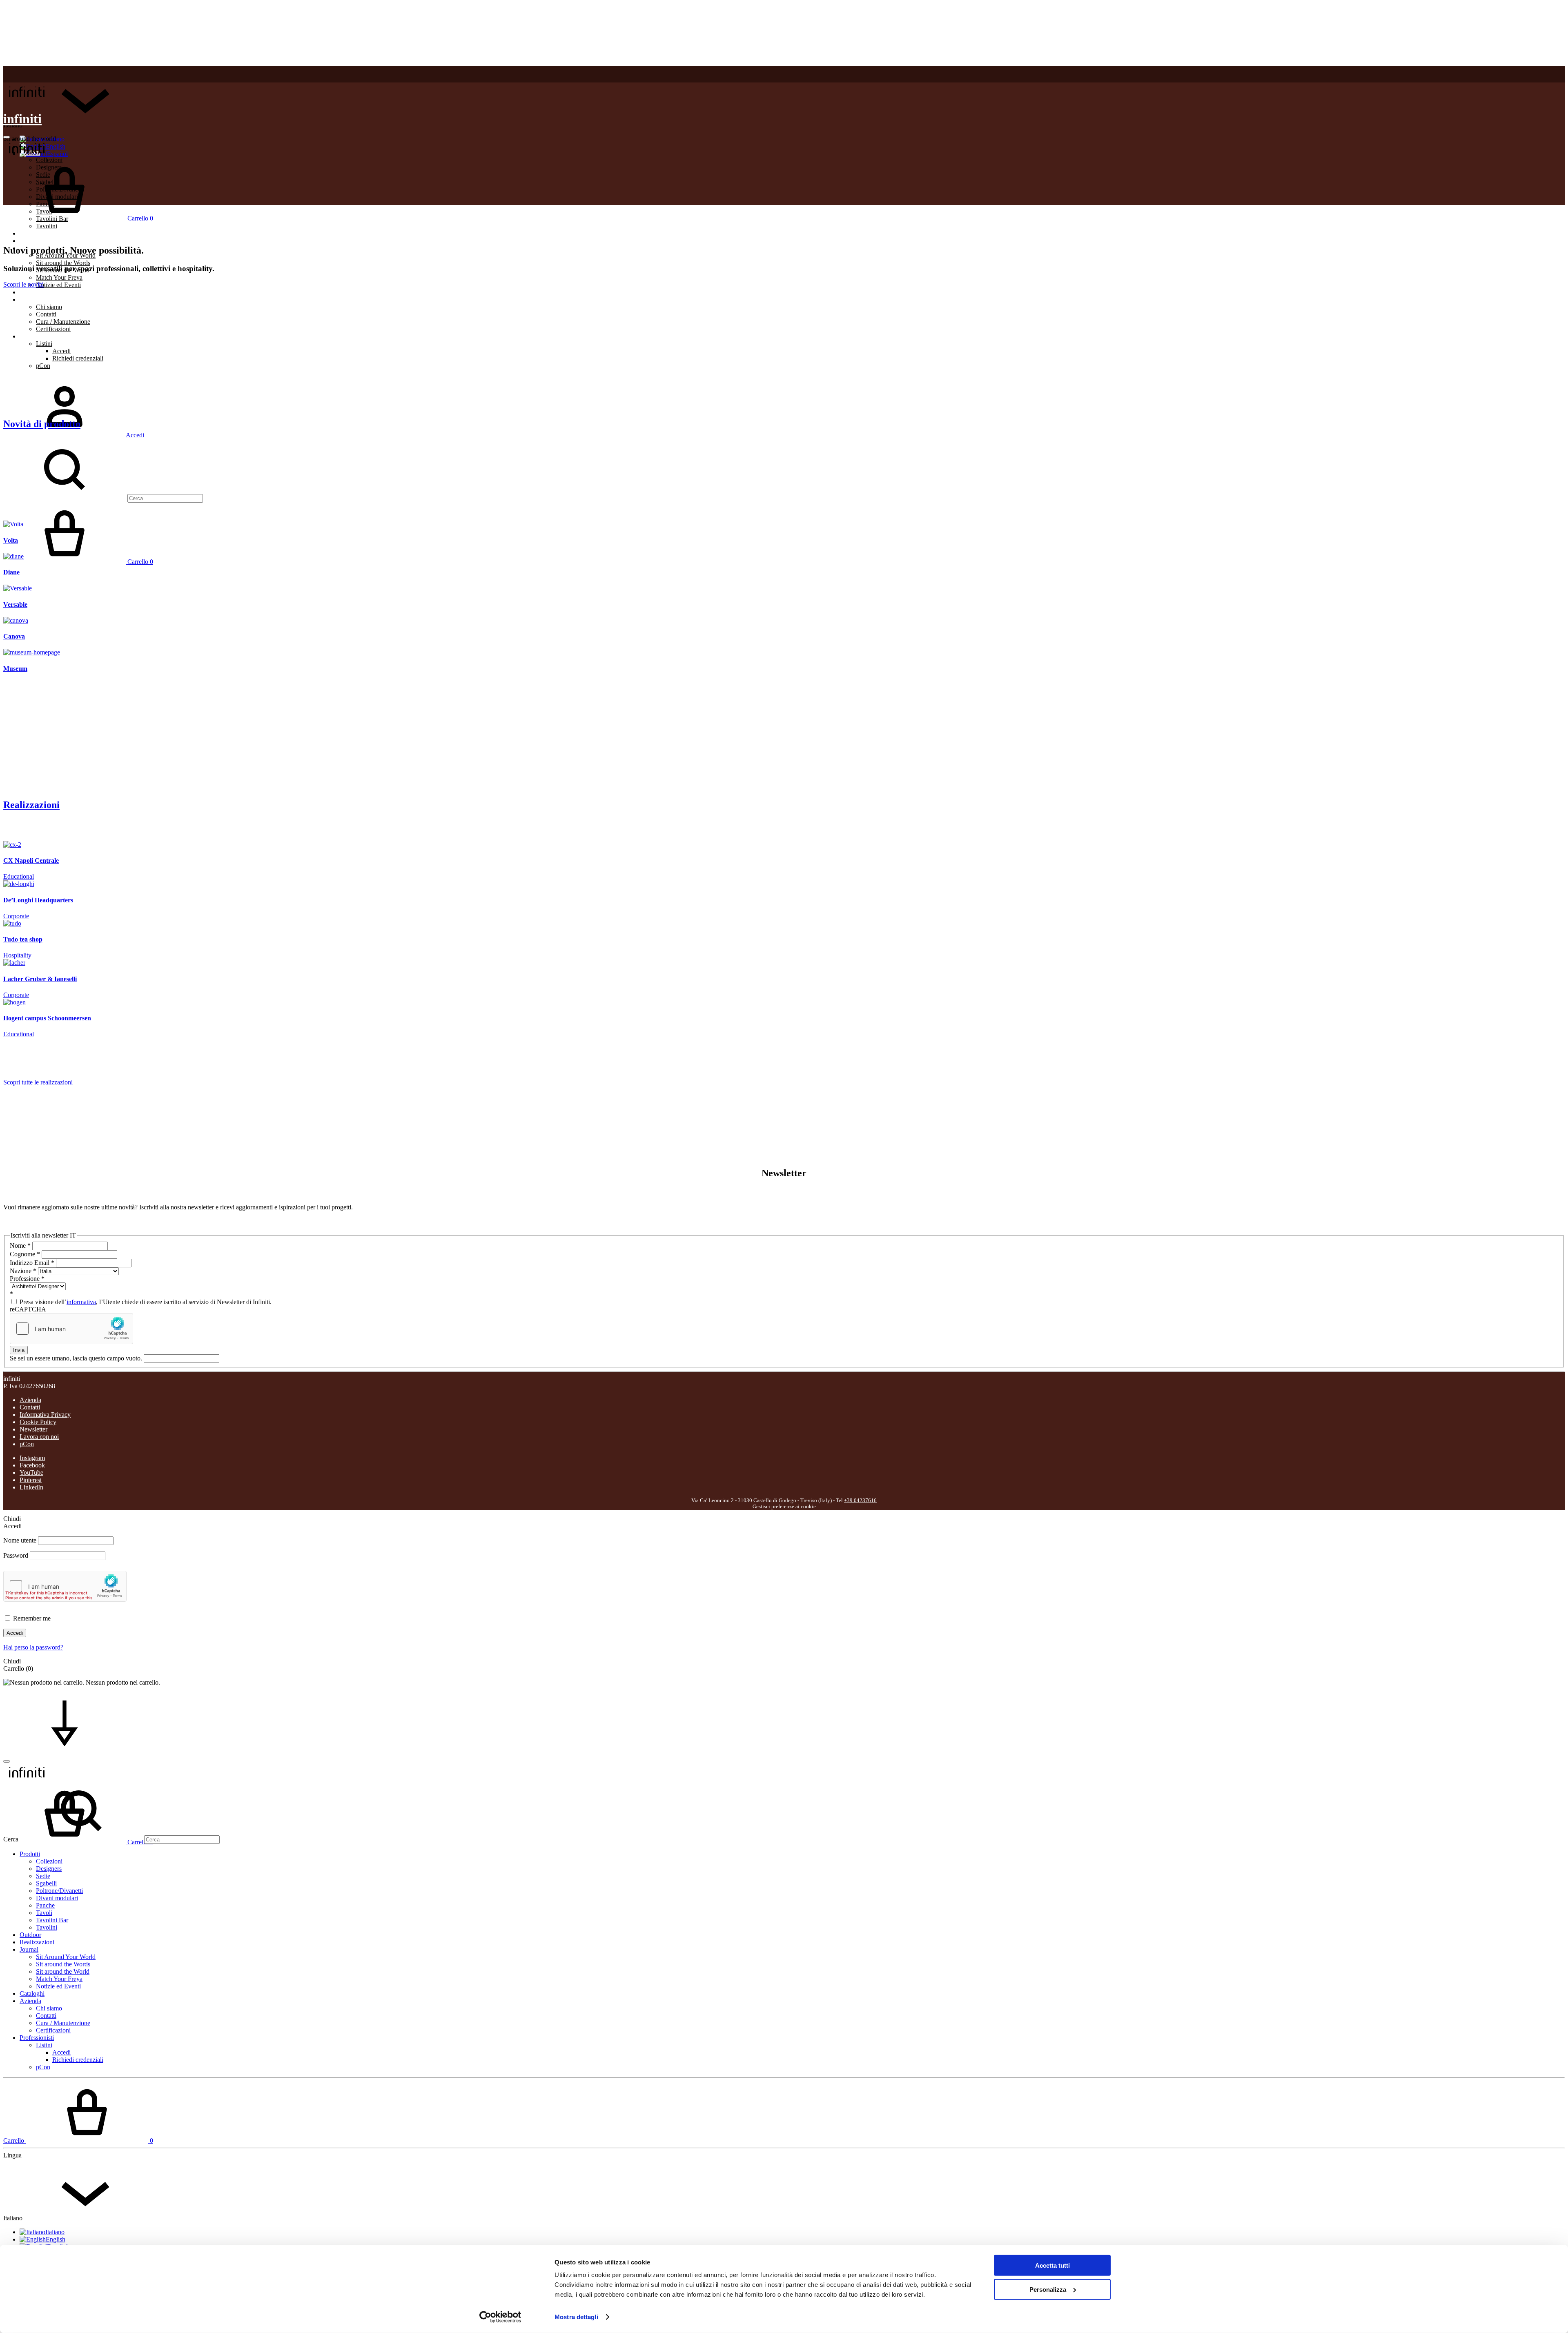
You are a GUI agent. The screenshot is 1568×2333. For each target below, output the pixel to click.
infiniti (22, 119)
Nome (20, 1246)
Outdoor (30, 233)
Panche (45, 1905)
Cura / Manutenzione (63, 322)
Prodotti (30, 1854)
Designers (49, 1869)
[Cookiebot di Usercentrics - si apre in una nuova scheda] (500, 2317)
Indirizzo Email (32, 1263)
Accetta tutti (1052, 2265)
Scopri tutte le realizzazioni (38, 1082)
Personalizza (1048, 2289)
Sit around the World (63, 1971)
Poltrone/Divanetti (59, 1891)
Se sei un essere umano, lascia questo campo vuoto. (77, 1358)
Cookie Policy (38, 1422)
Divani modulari (57, 1898)
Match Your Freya (59, 277)
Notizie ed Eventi (58, 285)
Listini (44, 344)
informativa (81, 1302)
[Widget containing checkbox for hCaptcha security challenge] (71, 1329)
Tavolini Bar (52, 1920)
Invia (19, 1350)
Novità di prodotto (42, 424)
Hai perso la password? (33, 1647)
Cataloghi (32, 292)
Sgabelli (46, 1883)
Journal (29, 1949)
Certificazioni (53, 329)
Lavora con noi (39, 1437)
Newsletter (33, 1429)
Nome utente (20, 1540)
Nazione (23, 1271)
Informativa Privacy (45, 1415)
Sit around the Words (63, 263)
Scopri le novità (23, 284)
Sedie (43, 1876)
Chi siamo (49, 307)
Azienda (30, 299)
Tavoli (44, 1913)
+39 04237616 (860, 1500)
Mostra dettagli (576, 2317)
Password (16, 1555)
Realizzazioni (37, 241)
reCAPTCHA (28, 1309)
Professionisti (37, 336)
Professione (27, 1279)
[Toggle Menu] (7, 137)
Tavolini (47, 226)
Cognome (25, 1254)
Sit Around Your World (66, 1957)
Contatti (46, 314)
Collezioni (49, 1861)
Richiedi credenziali (78, 358)
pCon (43, 366)
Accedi (61, 351)
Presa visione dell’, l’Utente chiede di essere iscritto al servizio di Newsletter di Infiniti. (145, 1302)
